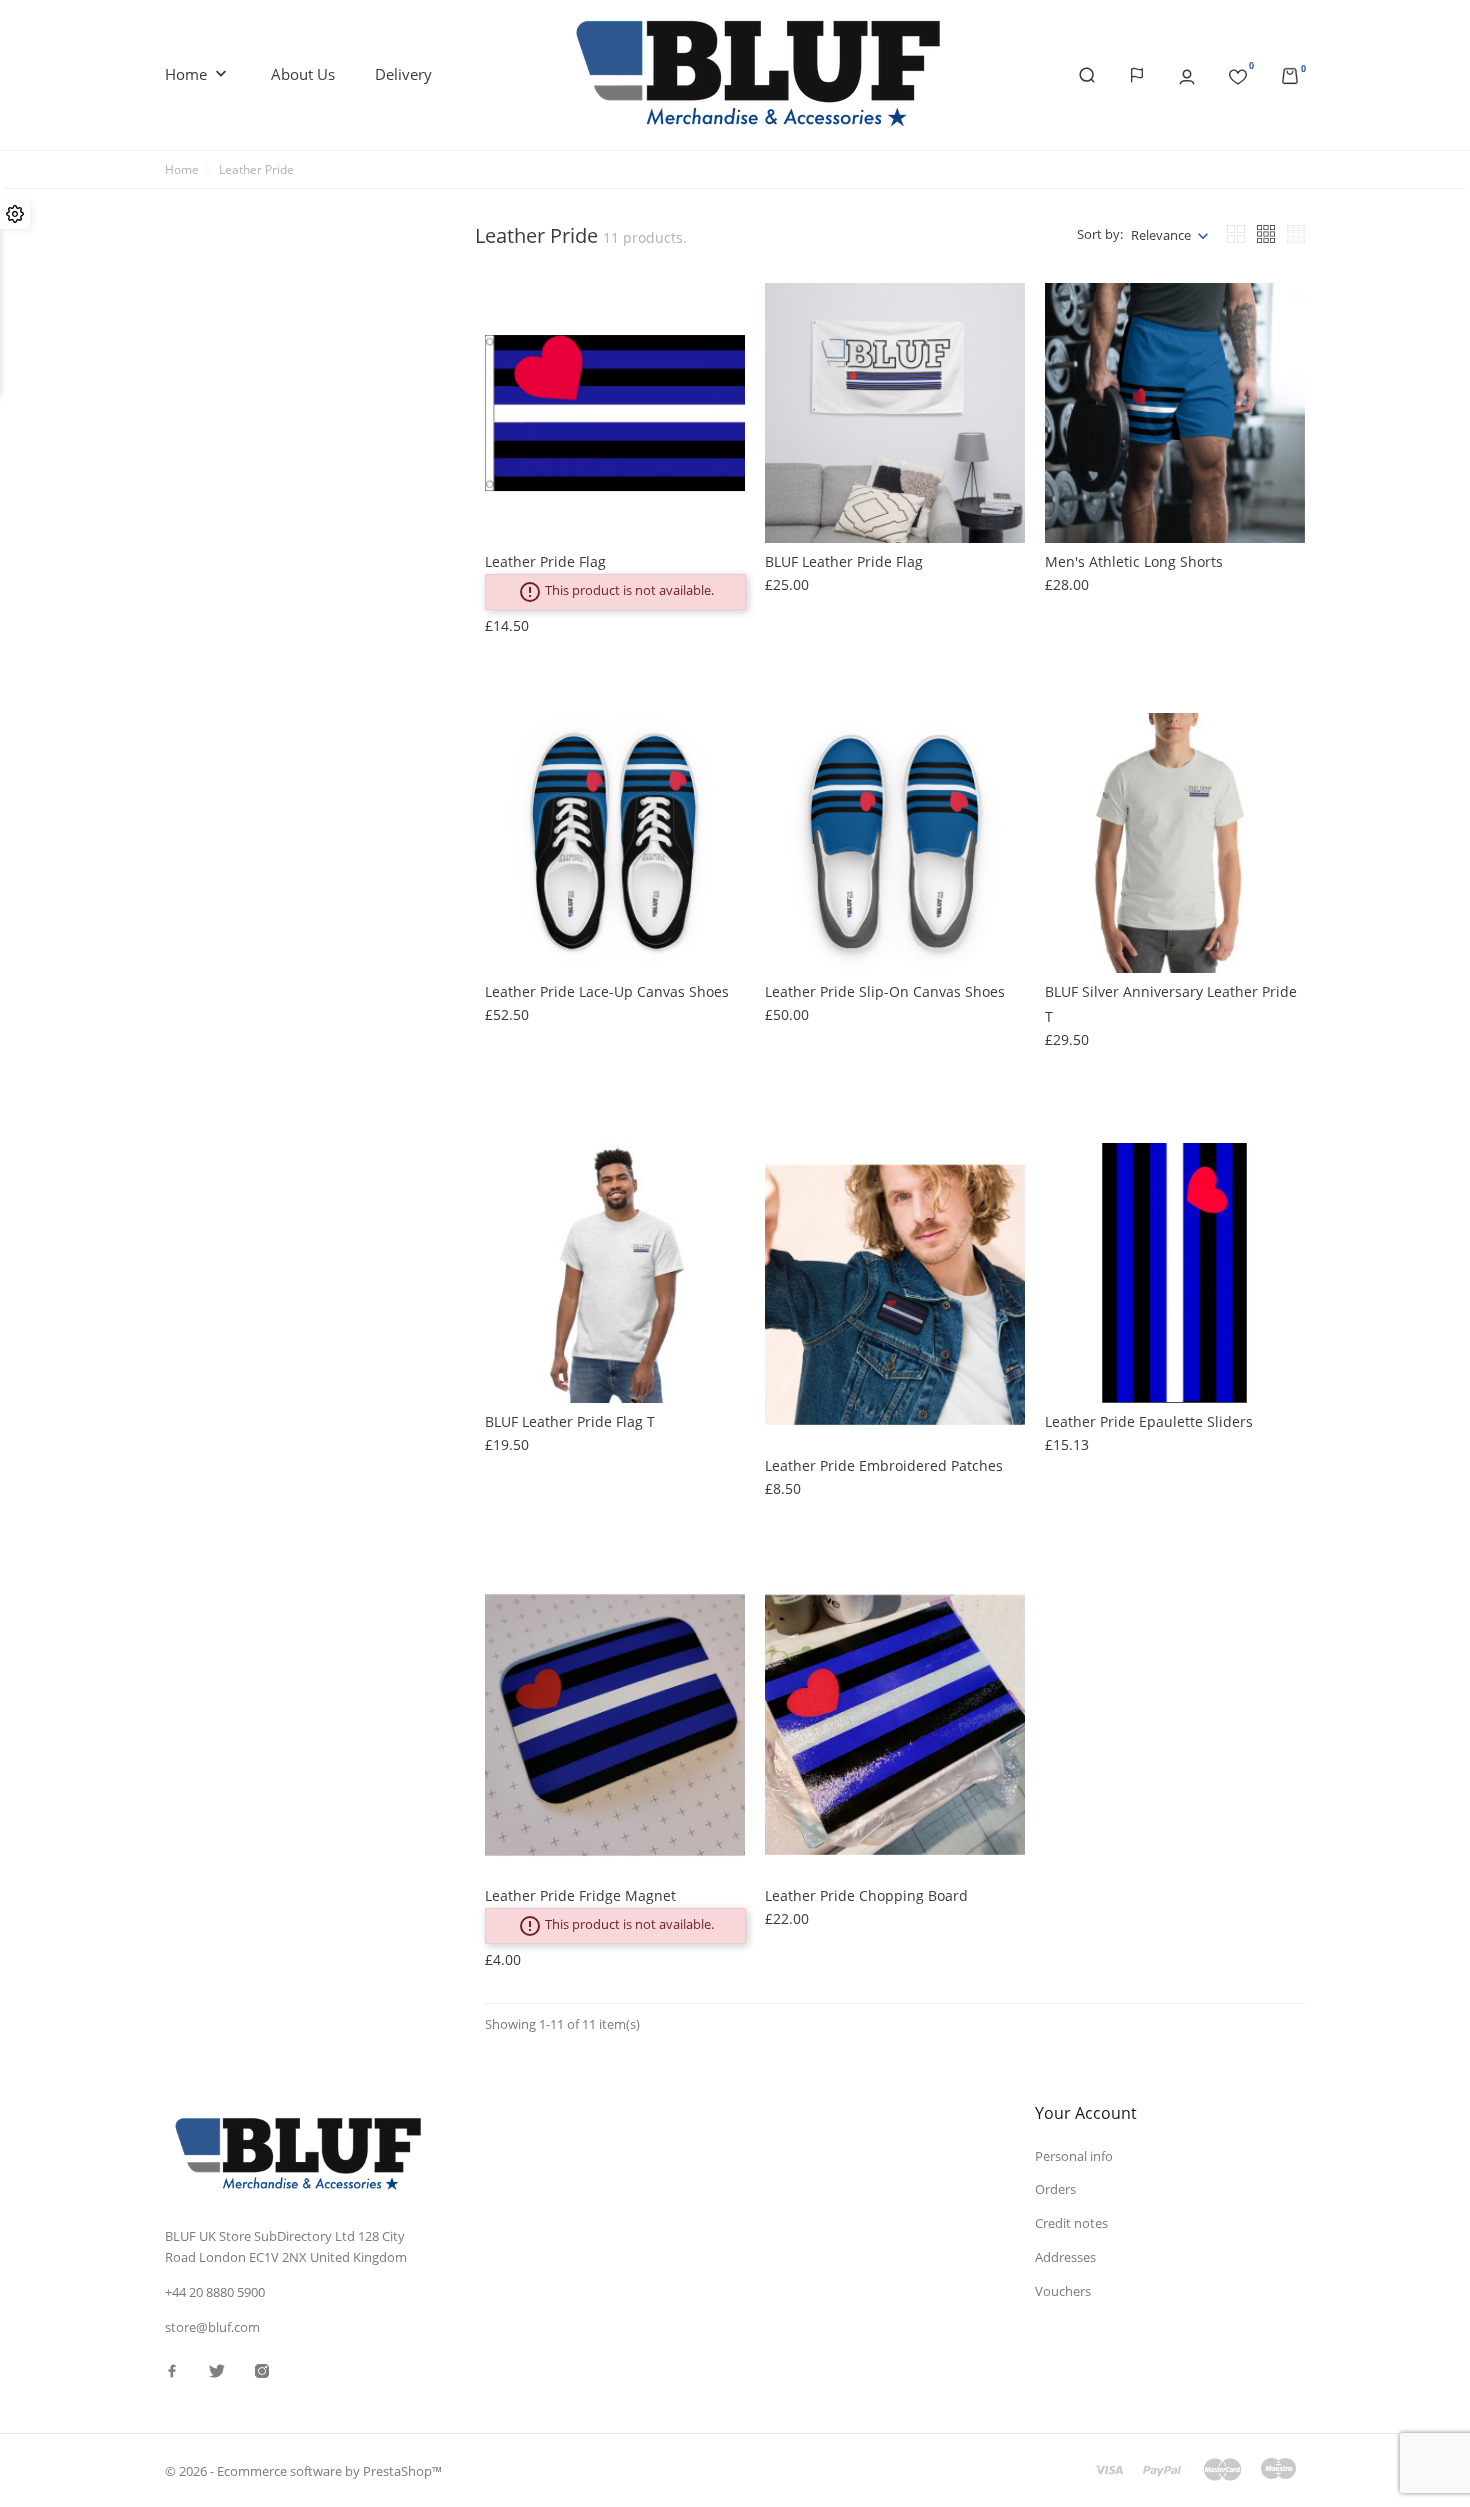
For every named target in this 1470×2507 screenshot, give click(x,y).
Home (198, 74)
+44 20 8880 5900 (215, 2292)
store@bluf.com (212, 2327)
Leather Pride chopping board (866, 1895)
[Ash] (510, 1228)
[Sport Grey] (510, 1208)
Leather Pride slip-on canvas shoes (885, 991)
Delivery (403, 74)
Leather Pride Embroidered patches (884, 1465)
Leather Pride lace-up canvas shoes (607, 991)
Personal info (1074, 2156)
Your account (1086, 2113)
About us (303, 74)
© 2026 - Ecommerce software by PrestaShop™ (303, 2471)
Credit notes (1071, 2223)
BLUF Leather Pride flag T (570, 1421)
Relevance (1161, 235)
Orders (1055, 2189)
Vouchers (1063, 2291)
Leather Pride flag (545, 561)
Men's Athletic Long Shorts (1134, 561)
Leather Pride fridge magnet (580, 1895)
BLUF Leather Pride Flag (844, 561)
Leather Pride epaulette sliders (1149, 1421)
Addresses (1065, 2257)
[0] (1238, 73)
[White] (510, 1188)
